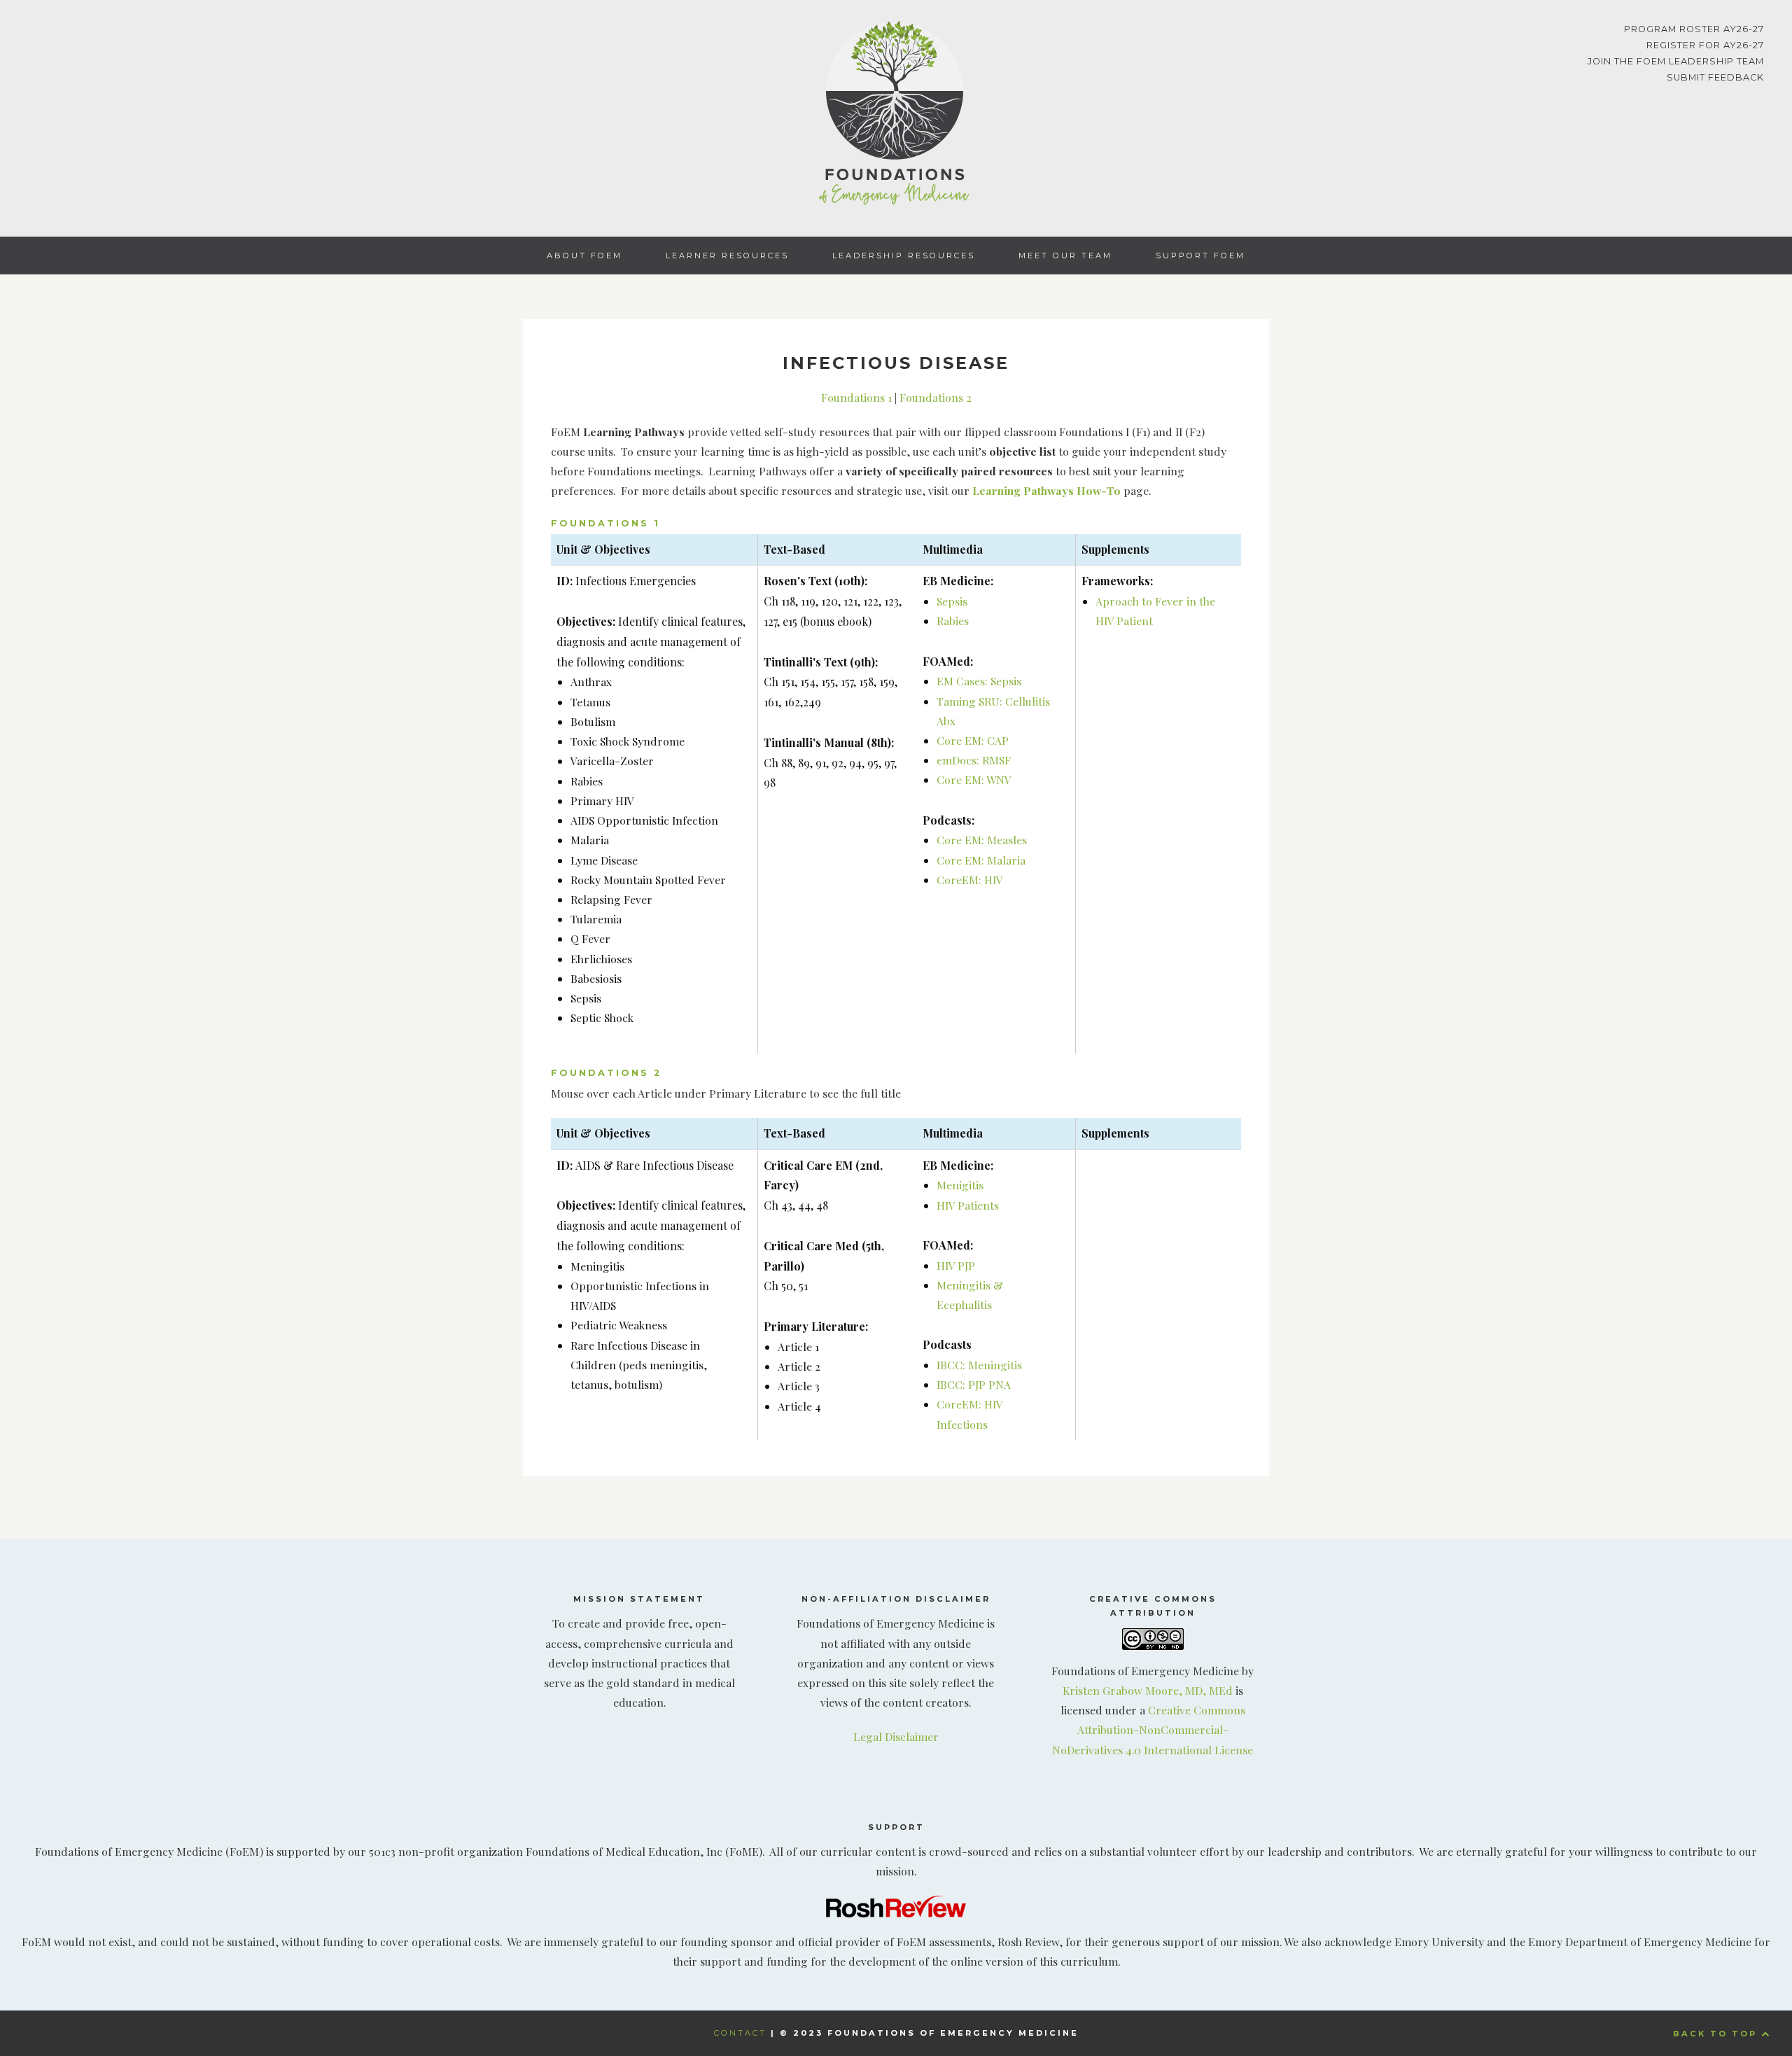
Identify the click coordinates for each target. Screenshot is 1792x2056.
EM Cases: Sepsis (979, 681)
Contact (740, 2033)
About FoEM (584, 256)
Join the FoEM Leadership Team (1676, 61)
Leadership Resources (904, 256)
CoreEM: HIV (970, 880)
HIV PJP (956, 1265)
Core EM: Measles (982, 840)
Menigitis (960, 1185)
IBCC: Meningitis (979, 1365)
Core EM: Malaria (981, 860)
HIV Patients (968, 1205)
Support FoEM (1200, 256)
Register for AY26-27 (1705, 45)
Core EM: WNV (974, 779)
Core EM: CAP (973, 740)
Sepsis (952, 601)
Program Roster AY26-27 (1694, 29)
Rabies (953, 621)
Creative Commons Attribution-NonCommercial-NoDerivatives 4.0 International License (1153, 1729)
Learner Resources (727, 256)
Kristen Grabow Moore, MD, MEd (1148, 1690)
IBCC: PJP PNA (974, 1384)
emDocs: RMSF (974, 760)
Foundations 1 (856, 397)
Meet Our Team (1065, 256)
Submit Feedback (1715, 77)
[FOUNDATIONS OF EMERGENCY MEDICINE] (896, 116)
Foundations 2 (936, 397)
